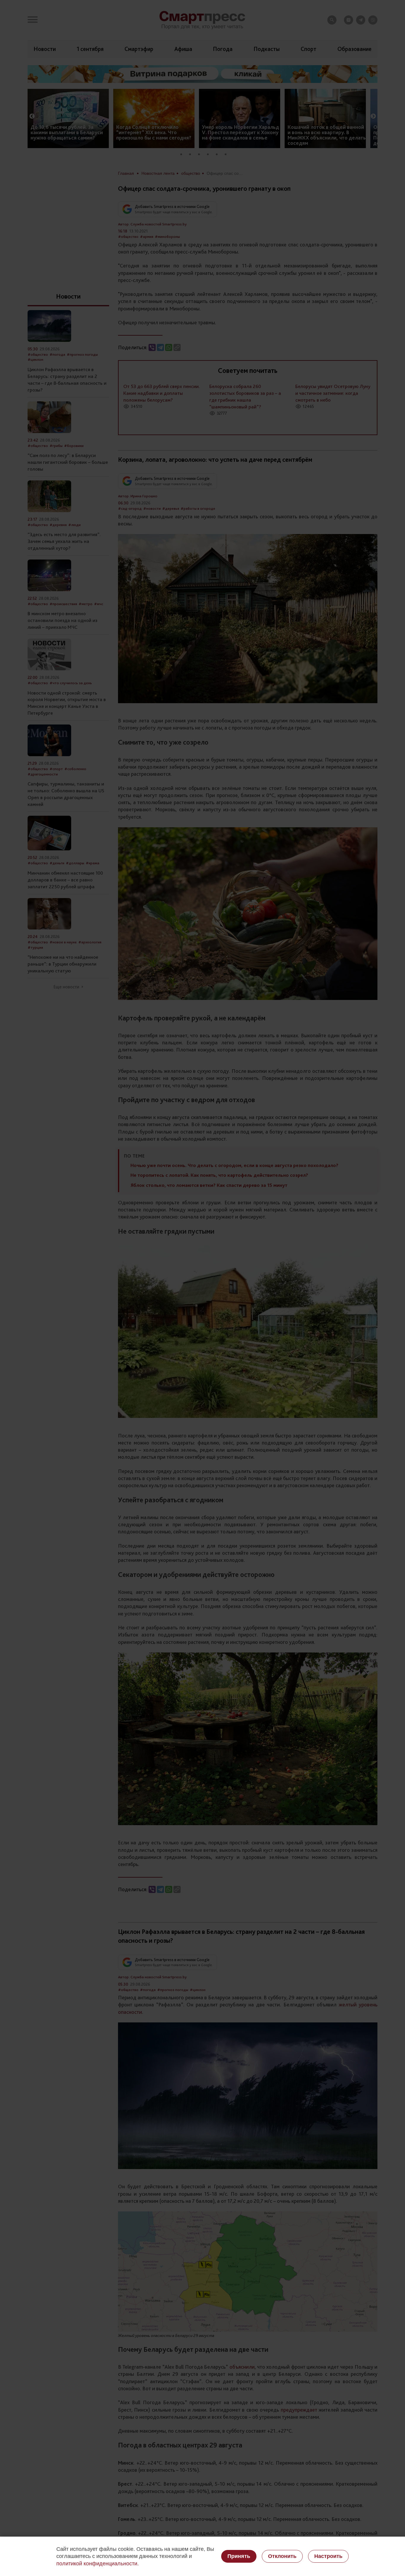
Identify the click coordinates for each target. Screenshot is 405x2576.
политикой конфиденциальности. (98, 2564)
